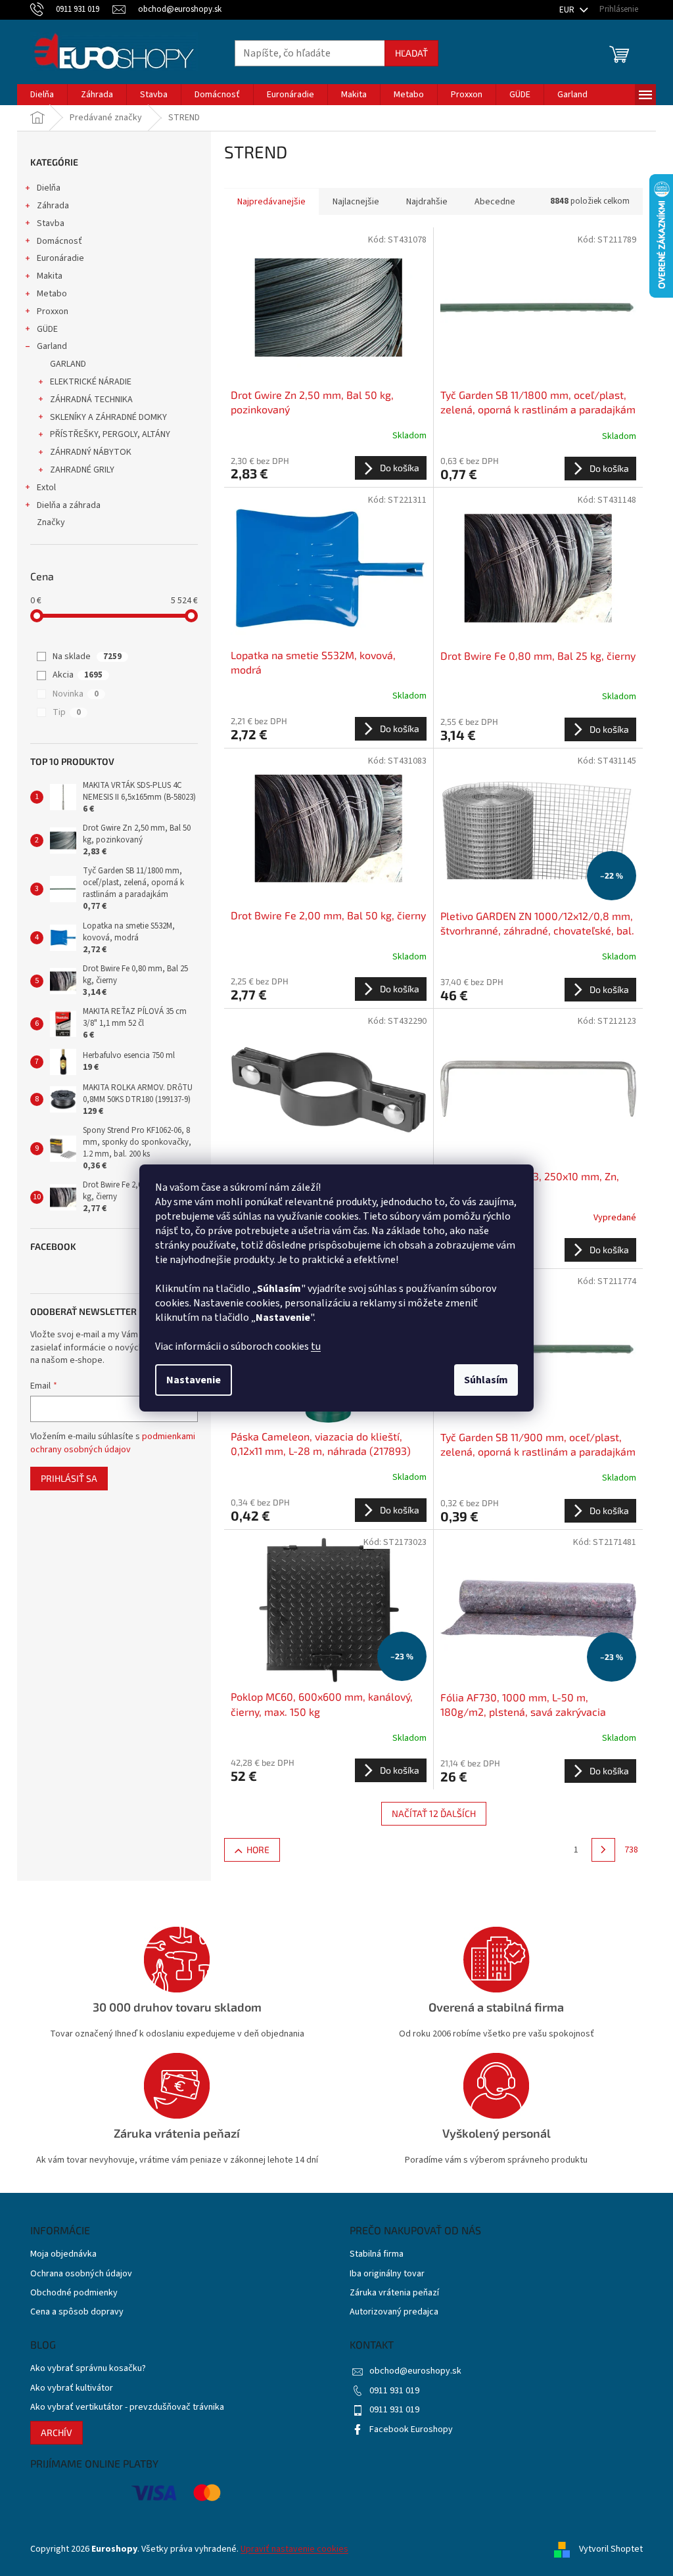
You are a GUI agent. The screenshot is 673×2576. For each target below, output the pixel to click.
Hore (258, 1850)
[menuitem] (42, 95)
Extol (46, 488)
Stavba (51, 223)
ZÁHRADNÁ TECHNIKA (91, 400)
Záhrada (53, 206)
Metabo (52, 294)
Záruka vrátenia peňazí (394, 2293)
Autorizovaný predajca (394, 2312)
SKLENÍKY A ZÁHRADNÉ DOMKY (108, 417)
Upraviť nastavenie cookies (294, 2549)
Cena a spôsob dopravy (77, 2312)
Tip (67, 712)
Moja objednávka (63, 2254)
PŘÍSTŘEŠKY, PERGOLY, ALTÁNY (110, 434)
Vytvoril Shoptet (611, 2549)
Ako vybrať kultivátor (72, 2388)
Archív (57, 2432)
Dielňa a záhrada (69, 505)
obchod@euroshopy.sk (415, 2371)
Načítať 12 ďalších (434, 1813)
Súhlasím (486, 1380)
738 (631, 1850)
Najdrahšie (427, 202)
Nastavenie (194, 1380)
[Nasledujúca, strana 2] (603, 1850)
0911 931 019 (394, 2391)
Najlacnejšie (356, 202)
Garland (52, 346)
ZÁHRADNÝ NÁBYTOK (91, 452)
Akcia (78, 675)
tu (316, 1346)
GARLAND (68, 364)
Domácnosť (59, 241)
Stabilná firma (377, 2254)
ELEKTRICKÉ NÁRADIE (91, 382)
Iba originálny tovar (387, 2274)
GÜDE (47, 329)
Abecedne (495, 202)
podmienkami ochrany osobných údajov (113, 1443)
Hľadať (411, 53)
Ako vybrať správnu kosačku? (88, 2369)
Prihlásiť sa (69, 1478)
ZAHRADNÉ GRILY (82, 470)
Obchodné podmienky (74, 2293)
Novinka (76, 694)
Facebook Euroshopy (411, 2429)
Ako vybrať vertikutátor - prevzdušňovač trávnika (127, 2407)
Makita (50, 276)
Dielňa (49, 188)
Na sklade (87, 656)
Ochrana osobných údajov (81, 2274)
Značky (51, 522)
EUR (568, 10)
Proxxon (53, 311)
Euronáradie (60, 258)
